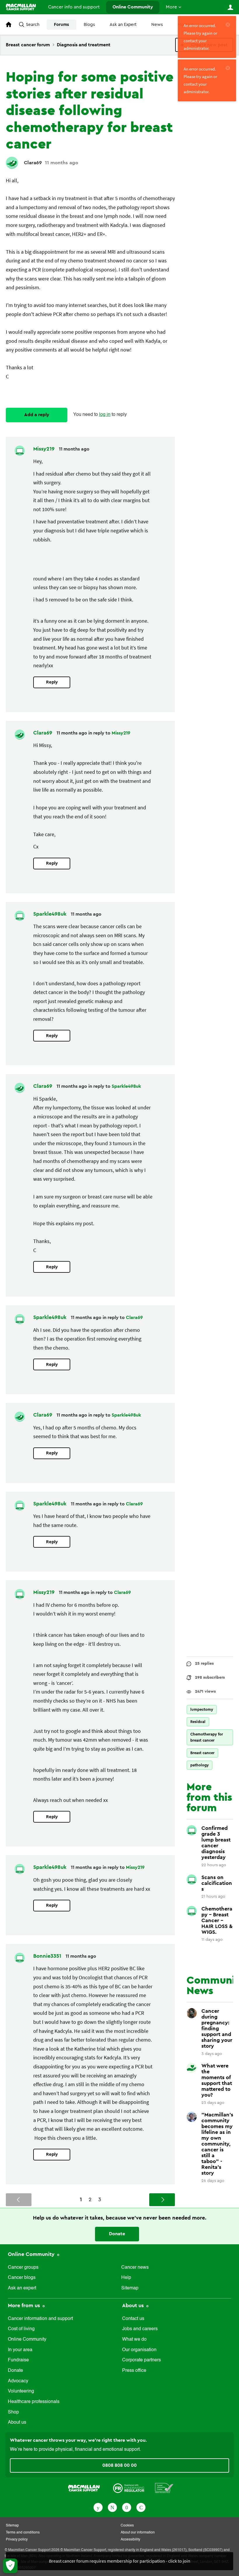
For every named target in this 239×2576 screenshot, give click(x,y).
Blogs (89, 25)
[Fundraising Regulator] (129, 2488)
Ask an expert (22, 2288)
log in (105, 415)
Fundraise (18, 2360)
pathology (200, 1765)
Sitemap (130, 2288)
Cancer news (135, 2268)
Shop (13, 2412)
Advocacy (18, 2381)
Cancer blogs (22, 2278)
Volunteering (21, 2391)
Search (33, 25)
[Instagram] (141, 2507)
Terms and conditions (23, 2533)
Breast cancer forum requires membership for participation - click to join (120, 2561)
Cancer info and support (74, 7)
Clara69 (33, 163)
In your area (20, 2350)
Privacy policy (17, 2540)
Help (126, 2278)
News (157, 25)
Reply (52, 682)
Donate (117, 2234)
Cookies (127, 2526)
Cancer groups (23, 2268)
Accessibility (130, 2540)
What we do (134, 2340)
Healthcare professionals (34, 2402)
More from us (25, 2305)
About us (17, 2423)
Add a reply (37, 415)
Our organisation (139, 2350)
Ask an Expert (123, 25)
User (230, 7)
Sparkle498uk (51, 914)
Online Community (133, 7)
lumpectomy (202, 1709)
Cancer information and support (40, 2319)
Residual (198, 1722)
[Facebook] (98, 2507)
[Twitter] (112, 2507)
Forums (61, 25)
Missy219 (45, 449)
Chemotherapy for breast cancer (207, 1737)
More (171, 7)
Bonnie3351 (48, 1956)
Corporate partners (142, 2360)
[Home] (21, 7)
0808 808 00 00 (119, 2465)
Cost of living (21, 2329)
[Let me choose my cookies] (10, 2566)
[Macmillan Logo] (84, 2488)
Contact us (133, 2319)
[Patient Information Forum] (164, 2488)
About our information (138, 2533)
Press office (134, 2371)
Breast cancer (202, 1753)
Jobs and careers (140, 2329)
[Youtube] (127, 2507)
